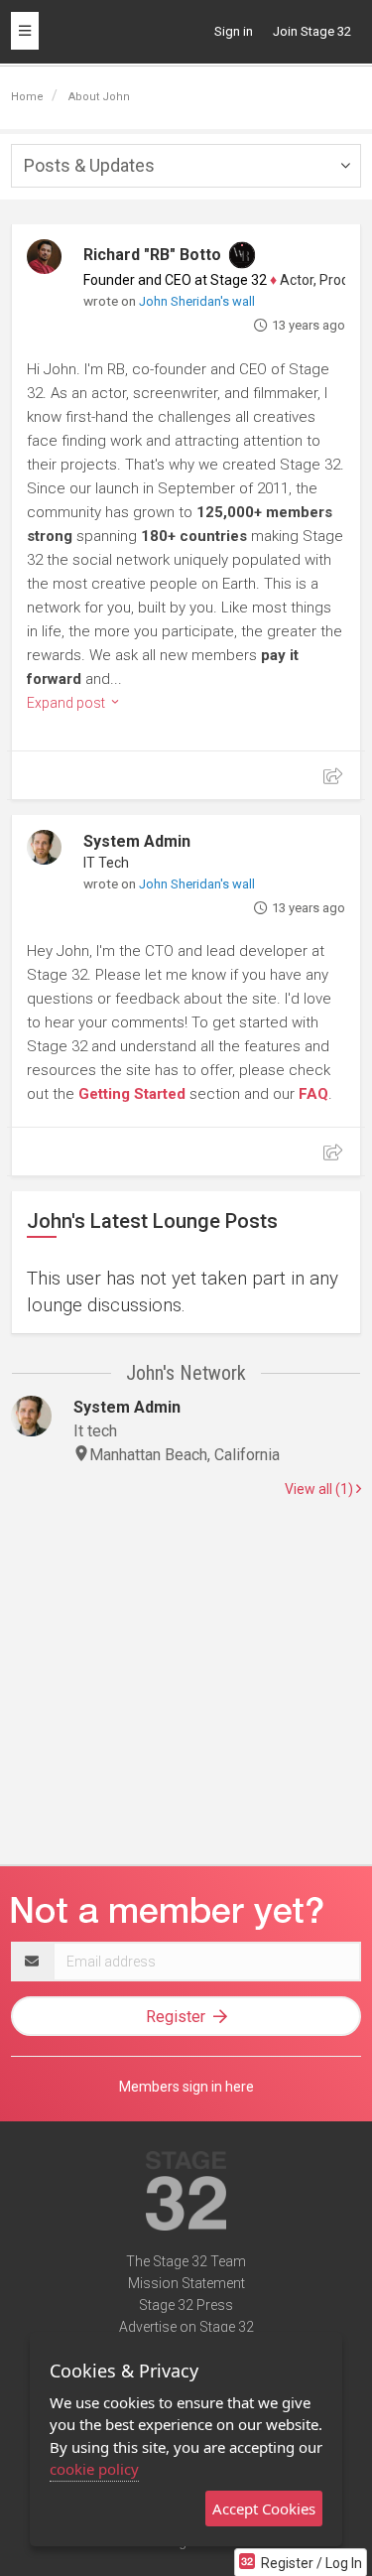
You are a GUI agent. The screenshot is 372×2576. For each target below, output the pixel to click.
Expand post (67, 703)
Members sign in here (186, 2087)
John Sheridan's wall (197, 301)
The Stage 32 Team (186, 2261)
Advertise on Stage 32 (186, 2327)
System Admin (137, 841)
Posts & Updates (89, 165)
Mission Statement (186, 2283)
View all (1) (320, 1489)
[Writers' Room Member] (242, 255)
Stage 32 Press (186, 2305)
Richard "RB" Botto (152, 255)
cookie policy (94, 2469)
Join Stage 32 (312, 31)
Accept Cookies (264, 2508)
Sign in (234, 31)
